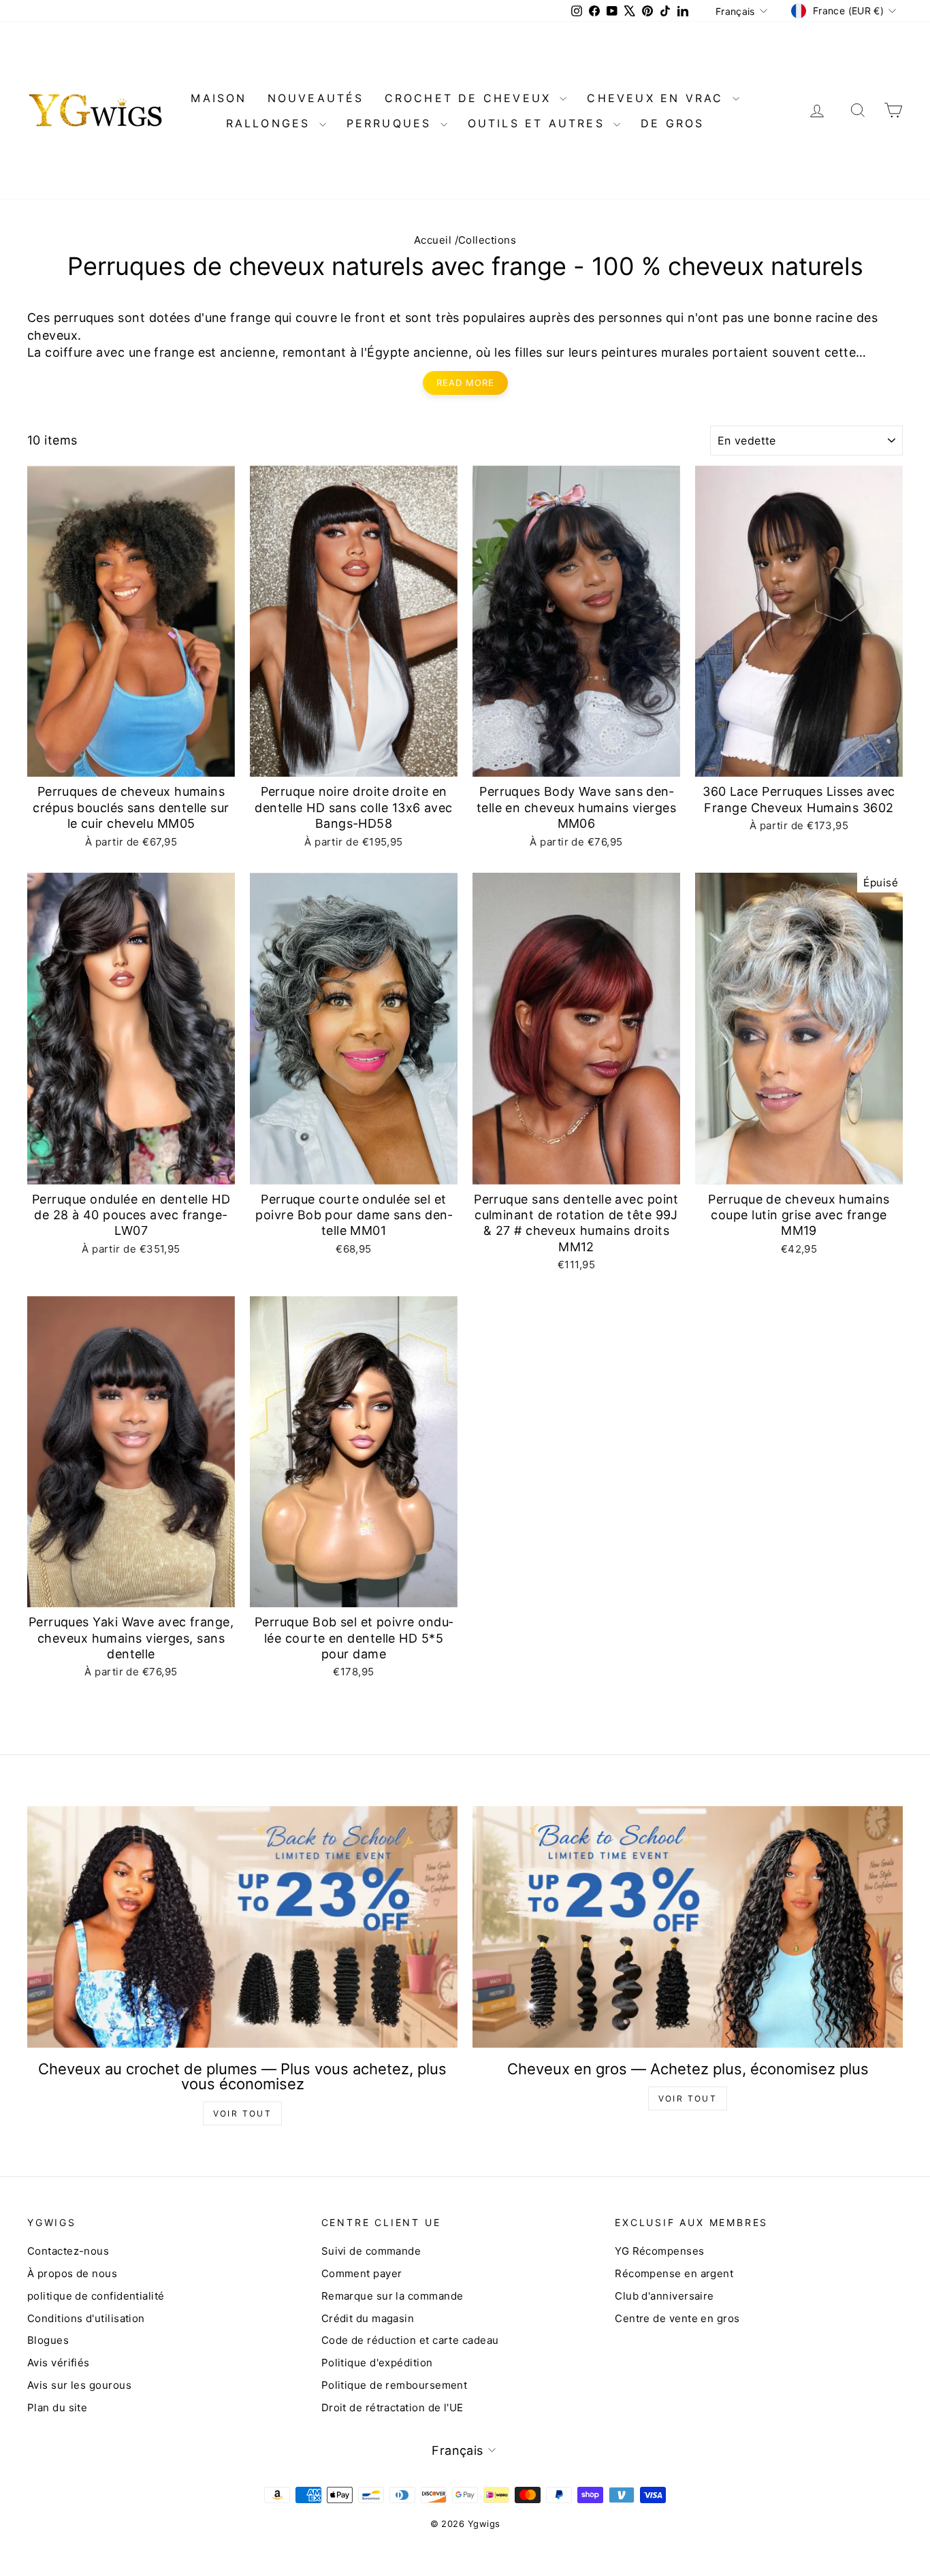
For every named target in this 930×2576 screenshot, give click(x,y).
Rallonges (271, 123)
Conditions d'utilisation (86, 2318)
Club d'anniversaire (664, 2296)
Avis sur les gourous (79, 2385)
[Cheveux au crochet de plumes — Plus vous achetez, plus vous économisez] (242, 1927)
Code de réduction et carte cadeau (410, 2340)
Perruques (392, 123)
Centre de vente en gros (677, 2318)
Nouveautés (316, 98)
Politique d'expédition (377, 2363)
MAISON (219, 98)
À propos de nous (72, 2273)
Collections (487, 240)
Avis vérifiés (59, 2363)
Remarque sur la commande (392, 2296)
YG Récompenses (659, 2251)
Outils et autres (539, 123)
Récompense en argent (674, 2273)
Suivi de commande (371, 2251)
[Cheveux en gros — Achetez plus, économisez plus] (688, 1927)
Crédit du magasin (368, 2318)
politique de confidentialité (96, 2296)
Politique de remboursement (395, 2385)
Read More (465, 383)
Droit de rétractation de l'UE (392, 2408)
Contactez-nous (68, 2251)
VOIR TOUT (243, 2113)
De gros (672, 123)
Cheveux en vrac (658, 98)
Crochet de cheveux (471, 98)
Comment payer (362, 2273)
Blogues (48, 2340)
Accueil (433, 240)
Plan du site (57, 2408)
